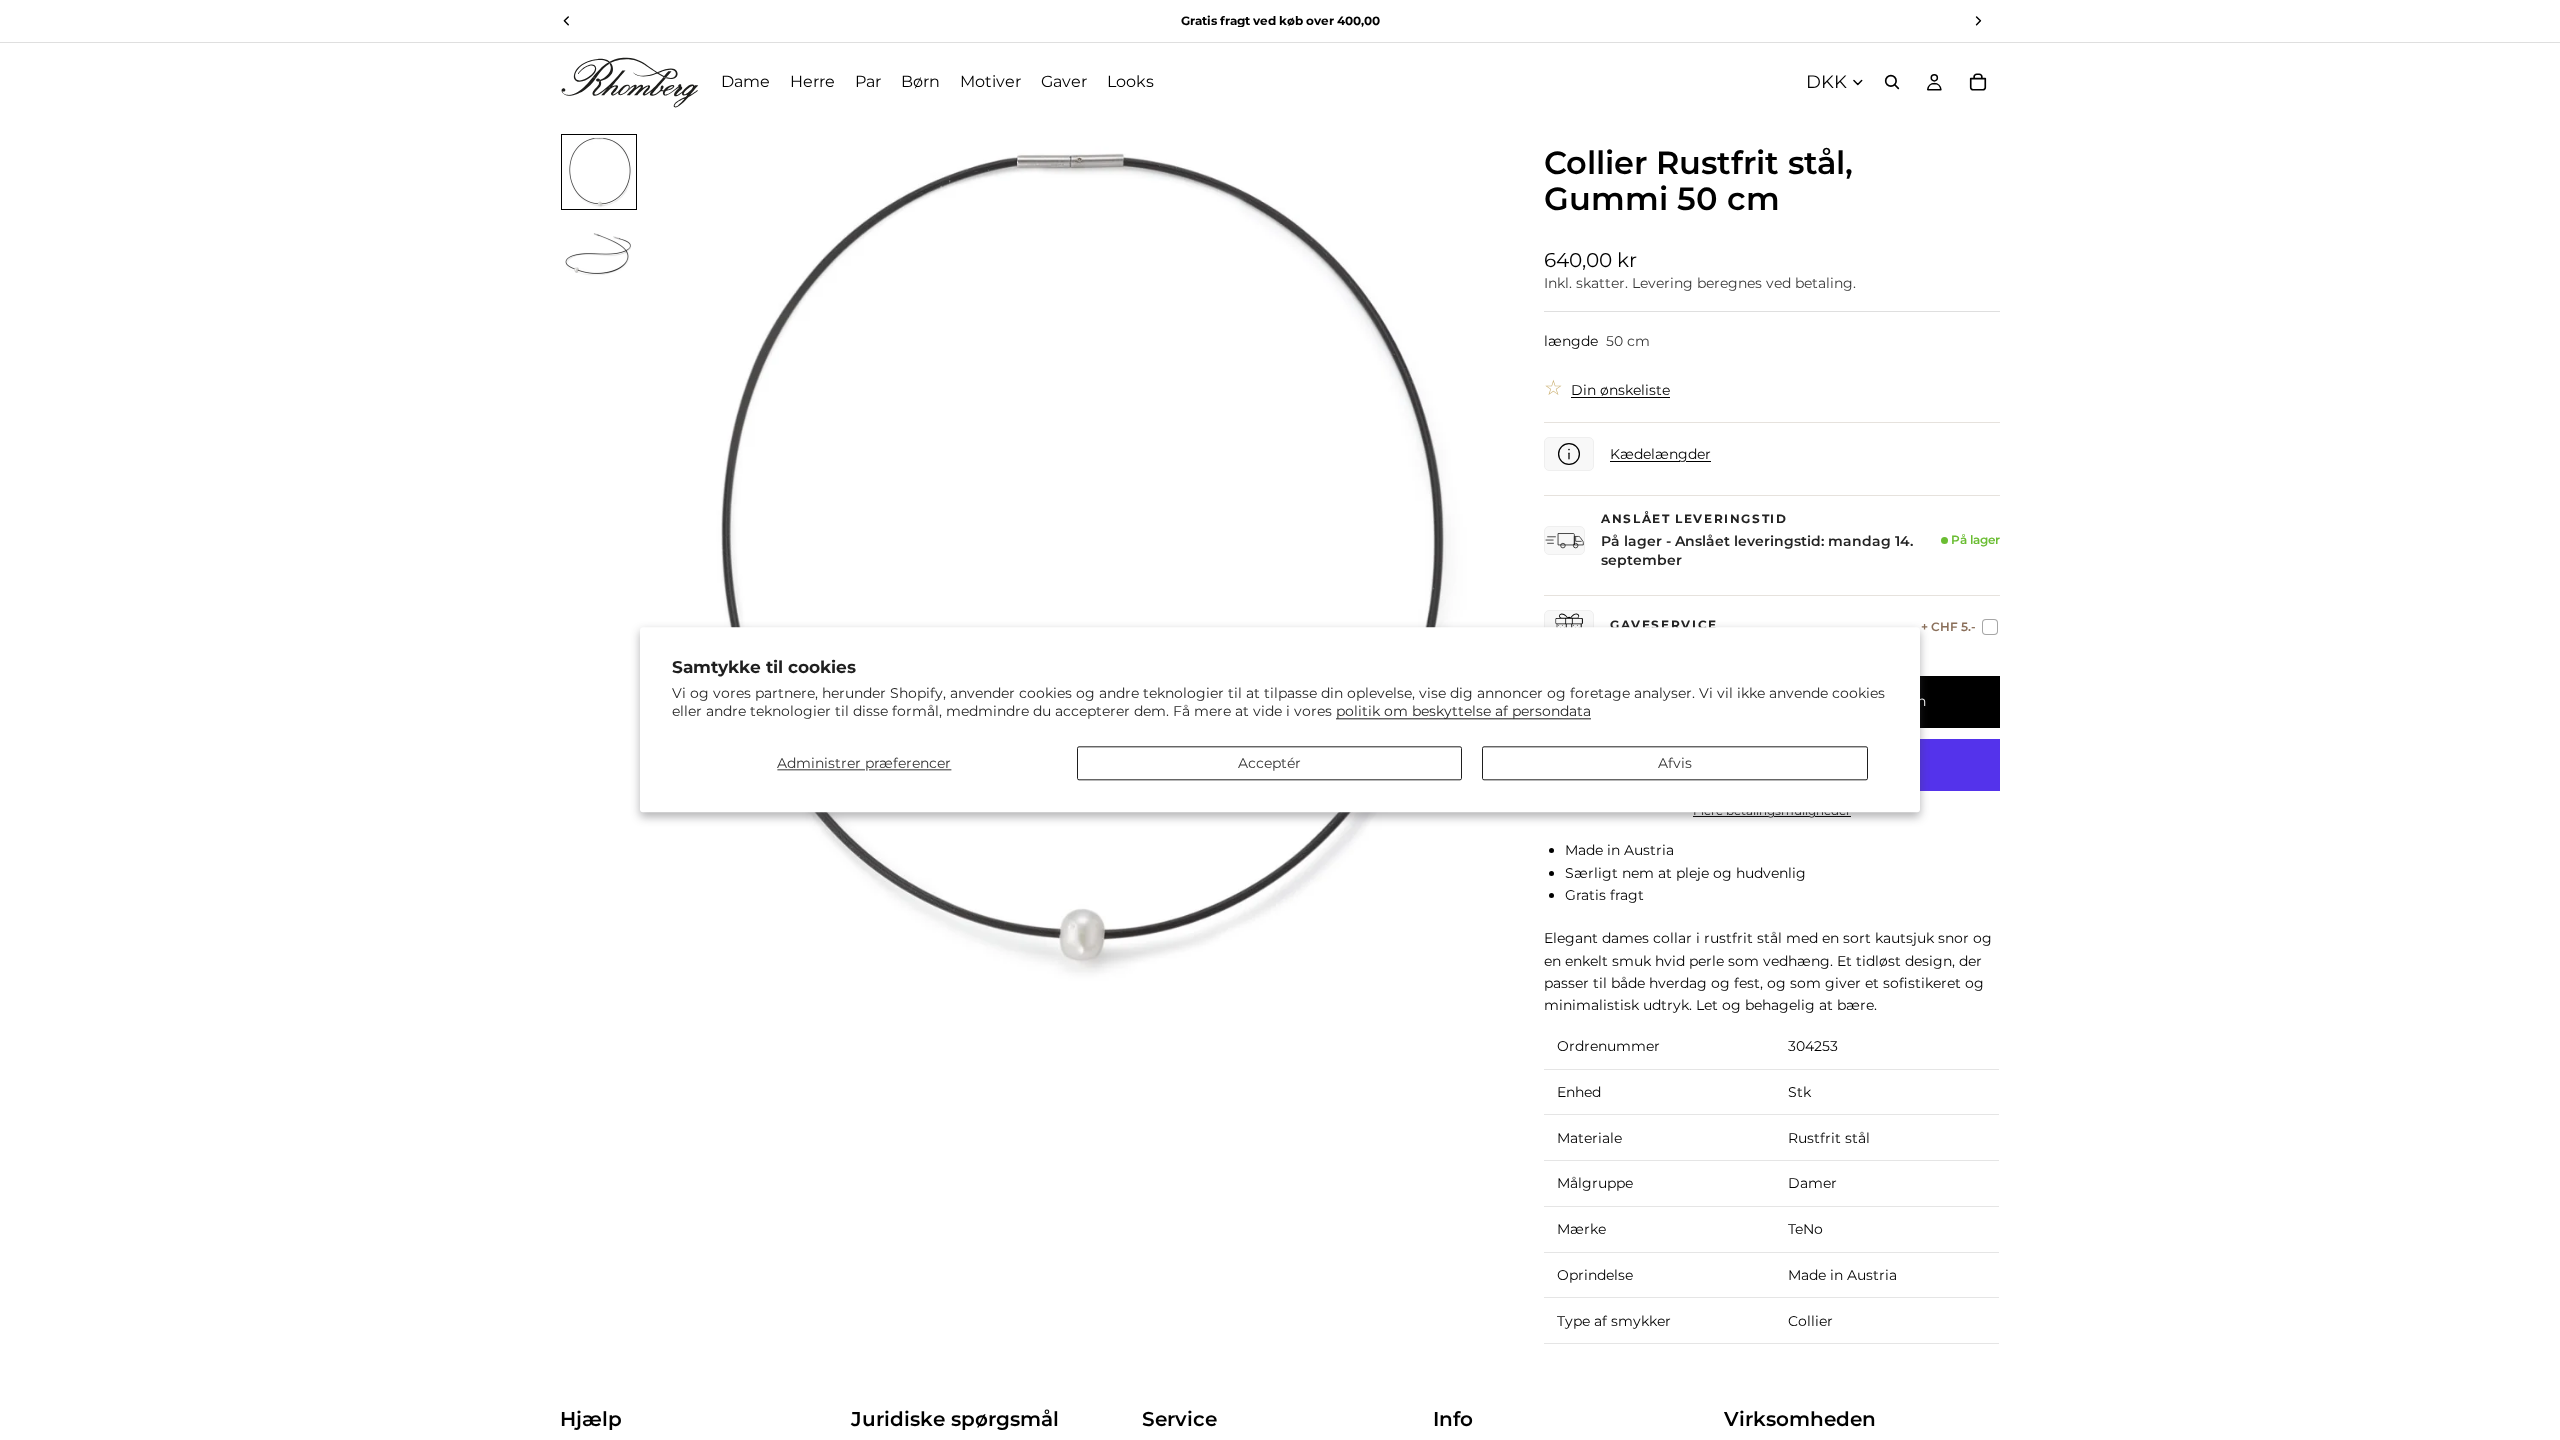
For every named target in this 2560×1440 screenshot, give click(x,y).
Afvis (1675, 763)
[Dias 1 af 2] (599, 172)
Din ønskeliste (1620, 390)
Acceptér (1269, 763)
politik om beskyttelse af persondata (1463, 712)
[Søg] (1892, 82)
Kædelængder (1660, 454)
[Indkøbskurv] (1978, 82)
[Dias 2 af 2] (599, 252)
